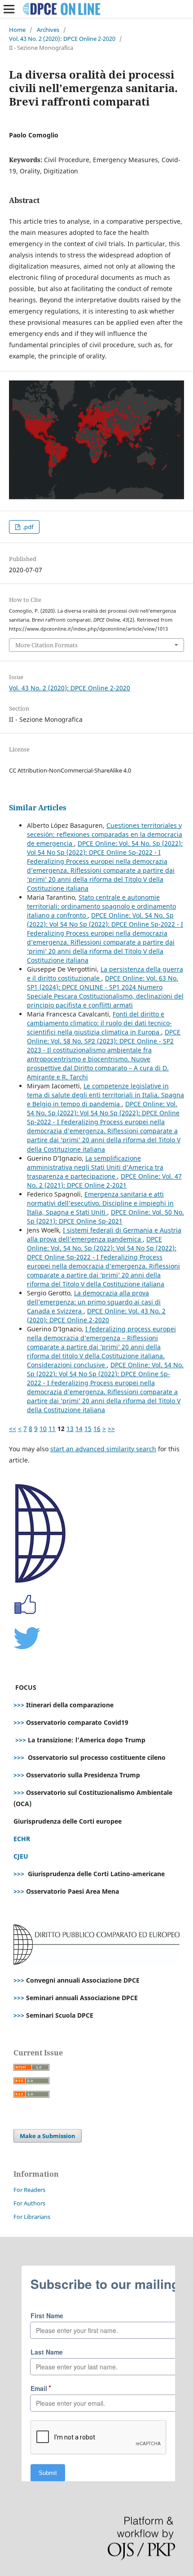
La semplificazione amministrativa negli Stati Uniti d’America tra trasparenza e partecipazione (95, 1167)
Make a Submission (48, 2136)
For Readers (29, 2190)
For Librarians (32, 2217)
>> (111, 1429)
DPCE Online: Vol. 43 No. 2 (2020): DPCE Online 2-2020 (96, 1315)
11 (52, 1429)
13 (70, 1429)
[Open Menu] (9, 9)
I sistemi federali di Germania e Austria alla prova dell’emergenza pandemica (104, 1235)
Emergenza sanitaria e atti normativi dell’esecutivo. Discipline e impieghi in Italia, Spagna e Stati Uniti (100, 1203)
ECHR (22, 1839)
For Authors (29, 2203)
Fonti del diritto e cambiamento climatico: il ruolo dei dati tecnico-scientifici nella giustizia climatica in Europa (99, 1023)
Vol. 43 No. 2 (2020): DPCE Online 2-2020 (62, 39)
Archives (48, 30)
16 (97, 1429)
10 (43, 1429)
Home (17, 30)
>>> (19, 1705)
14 (79, 1429)
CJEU (21, 1856)
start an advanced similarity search (103, 1449)
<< (13, 1429)
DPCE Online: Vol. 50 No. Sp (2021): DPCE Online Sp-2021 (105, 1217)
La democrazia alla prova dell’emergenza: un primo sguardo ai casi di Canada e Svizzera (94, 1302)
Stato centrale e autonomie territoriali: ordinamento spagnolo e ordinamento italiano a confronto (101, 906)
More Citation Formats (46, 645)
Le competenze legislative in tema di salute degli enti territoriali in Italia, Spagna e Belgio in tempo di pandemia (105, 1095)
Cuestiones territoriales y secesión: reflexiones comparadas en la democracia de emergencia (105, 834)
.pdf (27, 527)
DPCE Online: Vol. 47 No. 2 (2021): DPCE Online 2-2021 (104, 1181)
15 (88, 1429)
